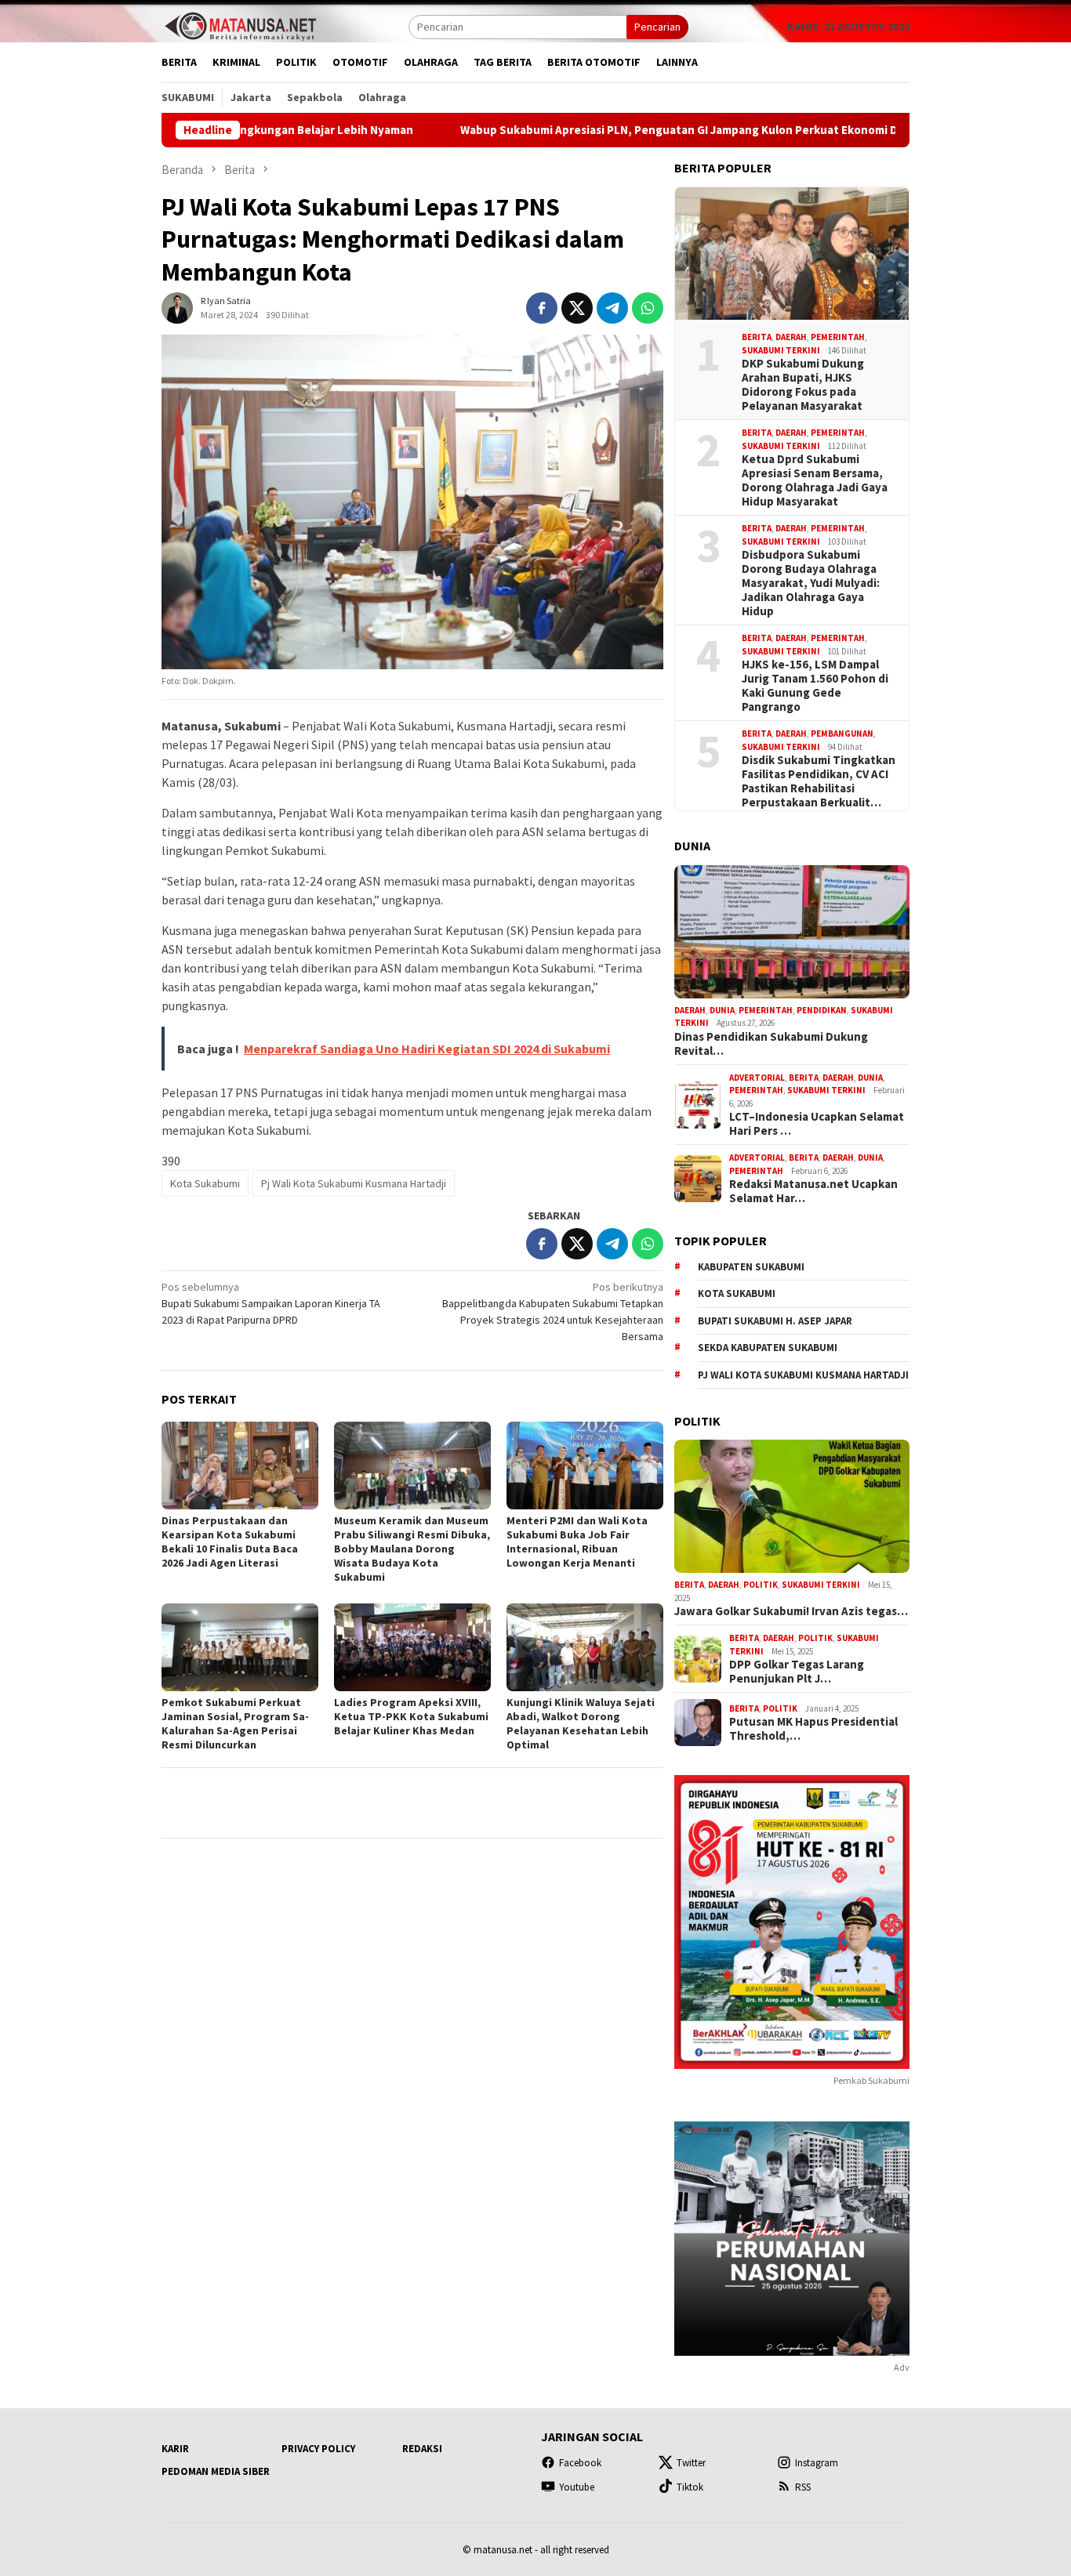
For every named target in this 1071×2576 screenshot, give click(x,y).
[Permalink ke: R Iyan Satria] (177, 307)
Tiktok (690, 2487)
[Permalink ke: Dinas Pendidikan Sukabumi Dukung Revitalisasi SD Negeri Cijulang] (792, 932)
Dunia (722, 1010)
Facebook (580, 2463)
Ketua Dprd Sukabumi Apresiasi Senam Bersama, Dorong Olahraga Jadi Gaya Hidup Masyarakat (815, 480)
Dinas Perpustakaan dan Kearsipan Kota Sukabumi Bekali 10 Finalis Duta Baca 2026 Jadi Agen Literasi (230, 1542)
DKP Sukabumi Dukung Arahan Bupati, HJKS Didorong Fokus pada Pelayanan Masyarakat (803, 385)
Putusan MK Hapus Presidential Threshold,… (813, 1729)
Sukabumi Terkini (781, 350)
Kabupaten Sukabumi (751, 1267)
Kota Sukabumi (205, 1183)
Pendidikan (822, 1010)
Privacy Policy (318, 2449)
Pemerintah (838, 337)
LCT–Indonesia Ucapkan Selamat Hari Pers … (817, 1124)
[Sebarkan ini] (542, 308)
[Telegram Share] (612, 308)
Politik (761, 1585)
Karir (175, 2449)
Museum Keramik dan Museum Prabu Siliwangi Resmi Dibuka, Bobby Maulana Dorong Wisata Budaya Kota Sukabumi (412, 1549)
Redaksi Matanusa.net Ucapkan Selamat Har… (813, 1191)
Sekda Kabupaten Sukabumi (768, 1348)
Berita (757, 337)
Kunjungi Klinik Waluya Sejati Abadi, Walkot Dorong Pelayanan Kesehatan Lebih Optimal (581, 1723)
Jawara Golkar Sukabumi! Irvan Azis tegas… (791, 1611)
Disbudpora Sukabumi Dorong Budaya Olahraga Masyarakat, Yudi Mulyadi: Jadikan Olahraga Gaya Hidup (811, 583)
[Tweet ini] (577, 308)
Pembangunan (842, 734)
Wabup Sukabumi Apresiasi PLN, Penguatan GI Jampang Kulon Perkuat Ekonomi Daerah (590, 130)
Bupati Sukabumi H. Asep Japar (775, 1321)
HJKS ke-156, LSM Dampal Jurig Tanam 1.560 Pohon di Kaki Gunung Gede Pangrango (815, 686)
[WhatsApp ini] (648, 308)
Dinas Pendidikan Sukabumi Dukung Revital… (771, 1044)
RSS (803, 2487)
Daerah (791, 337)
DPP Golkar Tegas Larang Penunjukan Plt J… (797, 1672)
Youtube (577, 2487)
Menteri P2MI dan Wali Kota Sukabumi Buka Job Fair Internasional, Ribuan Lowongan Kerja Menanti (577, 1542)
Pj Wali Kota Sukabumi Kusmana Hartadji (354, 1183)
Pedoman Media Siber (216, 2471)
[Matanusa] (240, 25)
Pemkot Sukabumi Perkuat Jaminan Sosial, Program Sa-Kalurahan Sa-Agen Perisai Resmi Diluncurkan (235, 1723)
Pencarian (657, 27)
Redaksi (422, 2449)
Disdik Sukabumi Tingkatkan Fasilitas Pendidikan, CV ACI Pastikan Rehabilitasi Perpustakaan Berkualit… (819, 781)
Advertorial (757, 1078)
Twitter (691, 2463)
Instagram (817, 2463)
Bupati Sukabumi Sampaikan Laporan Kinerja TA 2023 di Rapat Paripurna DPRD (271, 1303)
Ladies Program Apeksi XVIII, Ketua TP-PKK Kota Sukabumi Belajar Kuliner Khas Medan (411, 1716)
